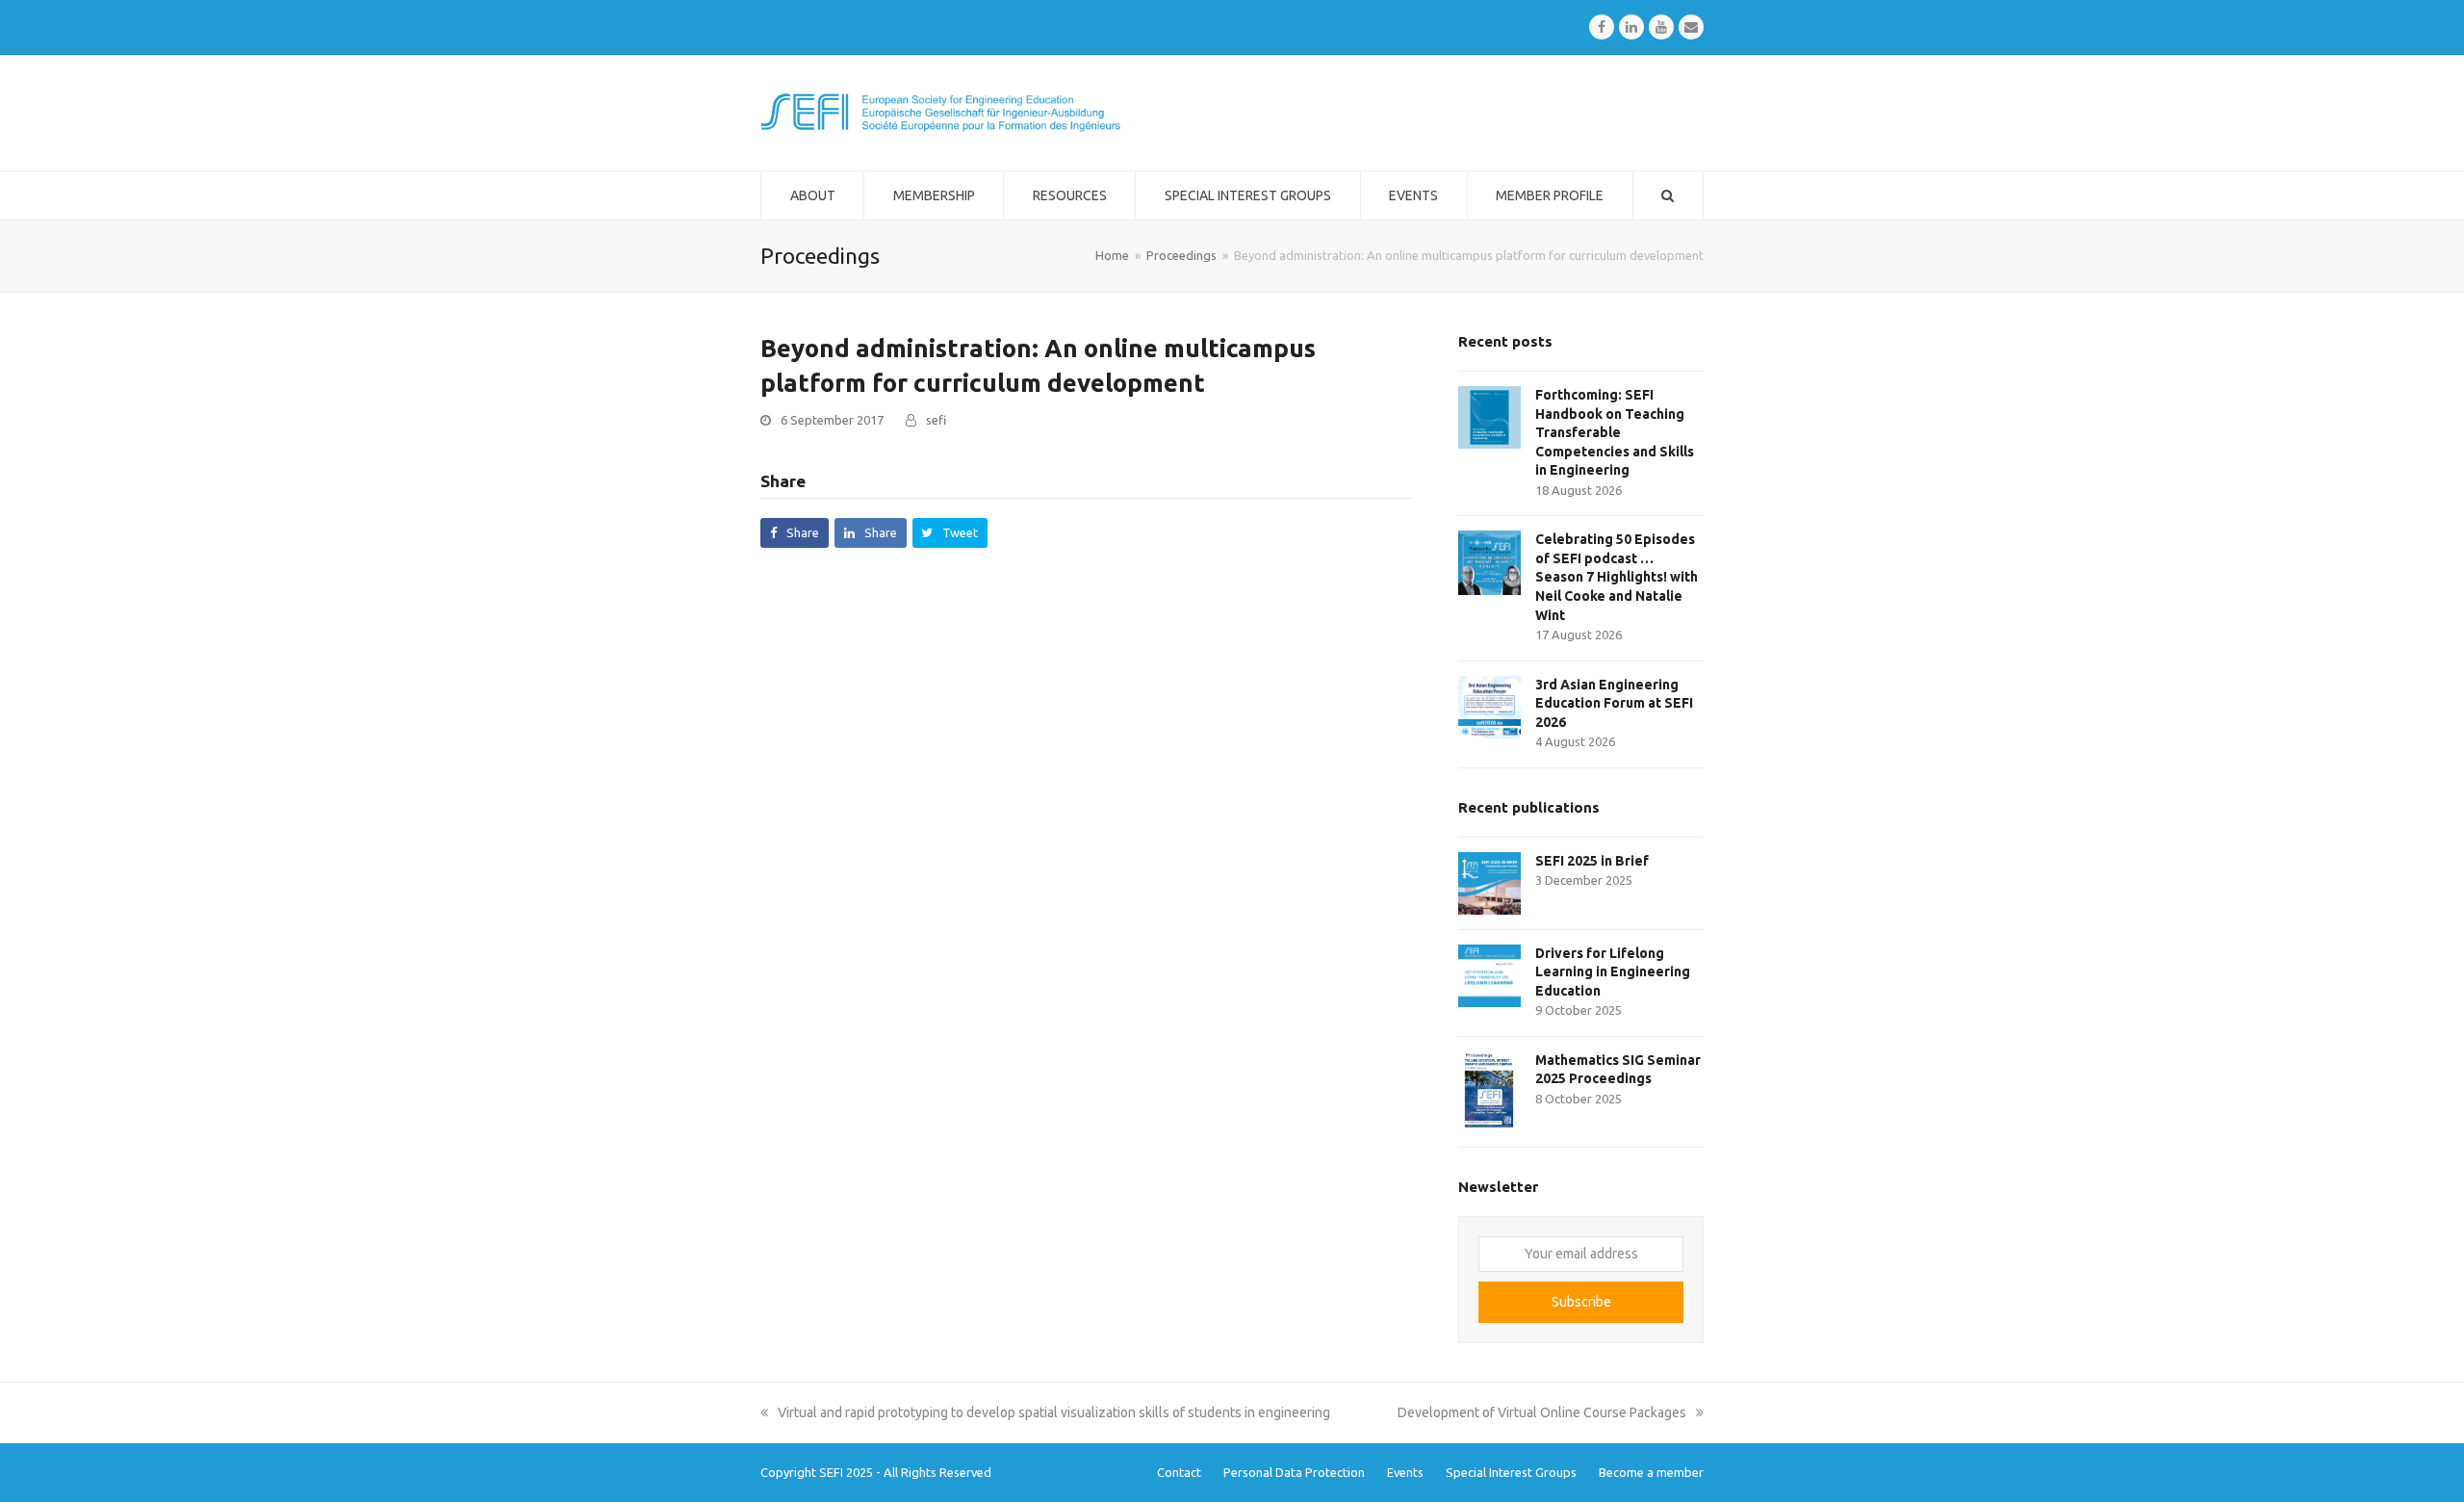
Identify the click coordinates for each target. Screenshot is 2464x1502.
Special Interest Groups (1511, 1472)
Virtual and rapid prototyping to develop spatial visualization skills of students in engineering (1053, 1412)
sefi (936, 420)
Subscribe (1581, 1302)
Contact (1179, 1472)
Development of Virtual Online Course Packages (1542, 1412)
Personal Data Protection (1294, 1472)
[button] (795, 533)
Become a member (1651, 1472)
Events (1405, 1472)
